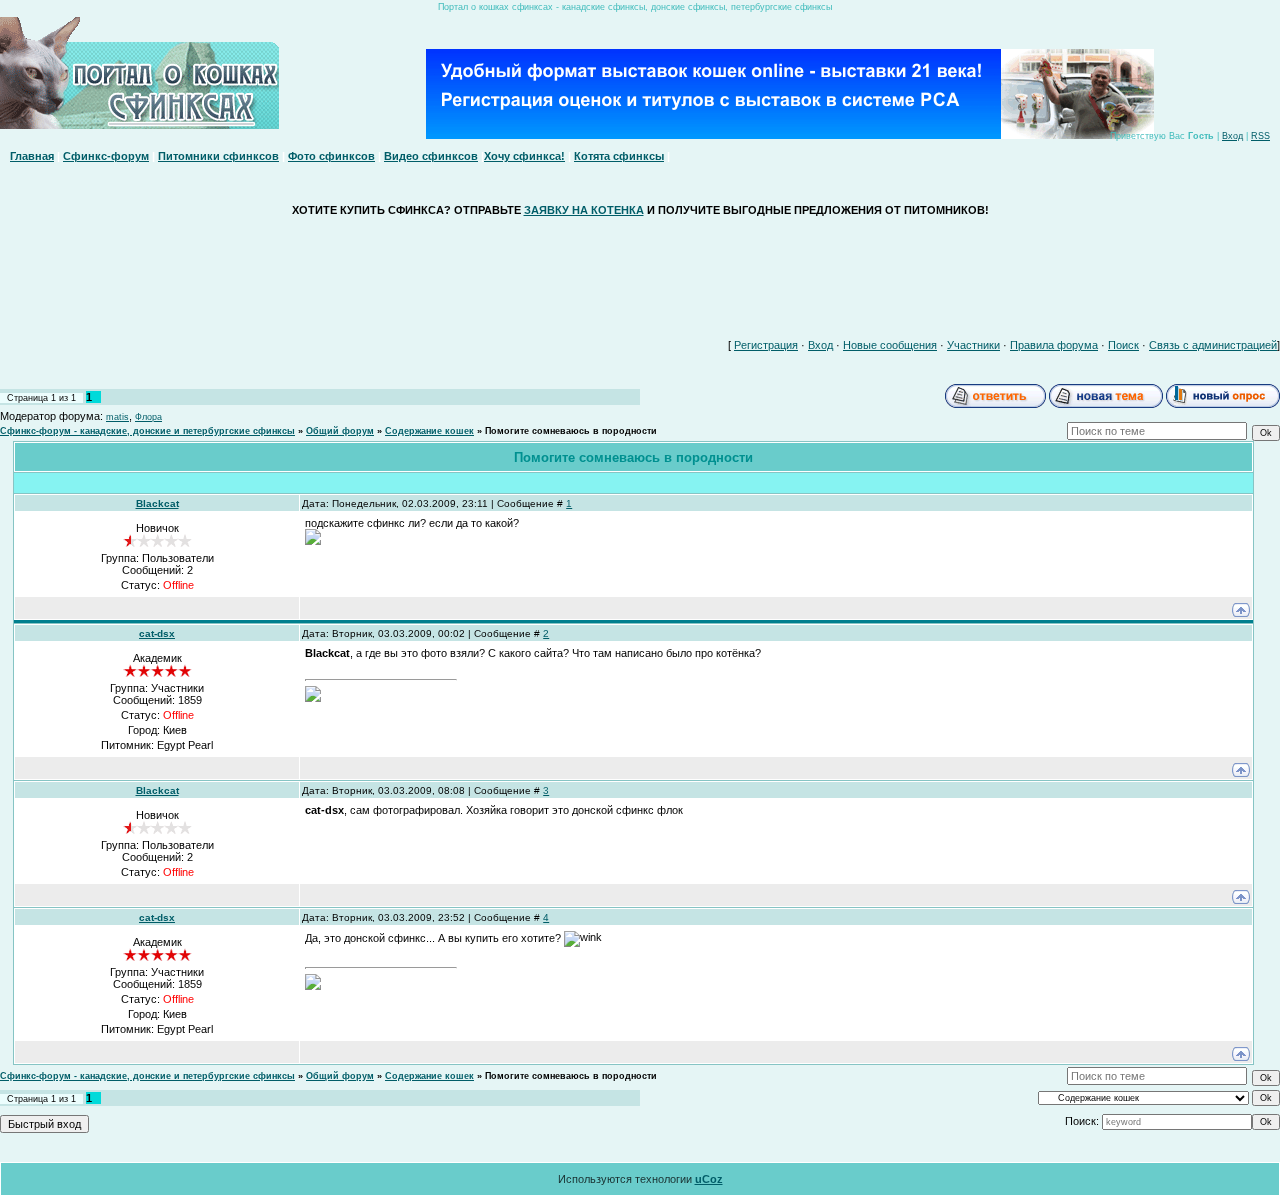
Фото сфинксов (331, 156)
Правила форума (1054, 345)
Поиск (1123, 345)
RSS (1260, 136)
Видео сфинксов (431, 156)
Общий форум (340, 431)
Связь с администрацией (1213, 345)
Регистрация (766, 345)
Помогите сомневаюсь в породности (571, 431)
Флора (148, 417)
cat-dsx (157, 633)
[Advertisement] (640, 273)
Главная (32, 156)
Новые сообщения (890, 345)
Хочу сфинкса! (524, 156)
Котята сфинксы (619, 156)
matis (117, 417)
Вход (1232, 136)
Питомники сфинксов (218, 156)
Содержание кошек (429, 431)
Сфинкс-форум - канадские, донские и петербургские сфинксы (147, 431)
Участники (973, 345)
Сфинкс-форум (106, 156)
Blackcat (157, 503)
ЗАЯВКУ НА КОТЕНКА (584, 210)
